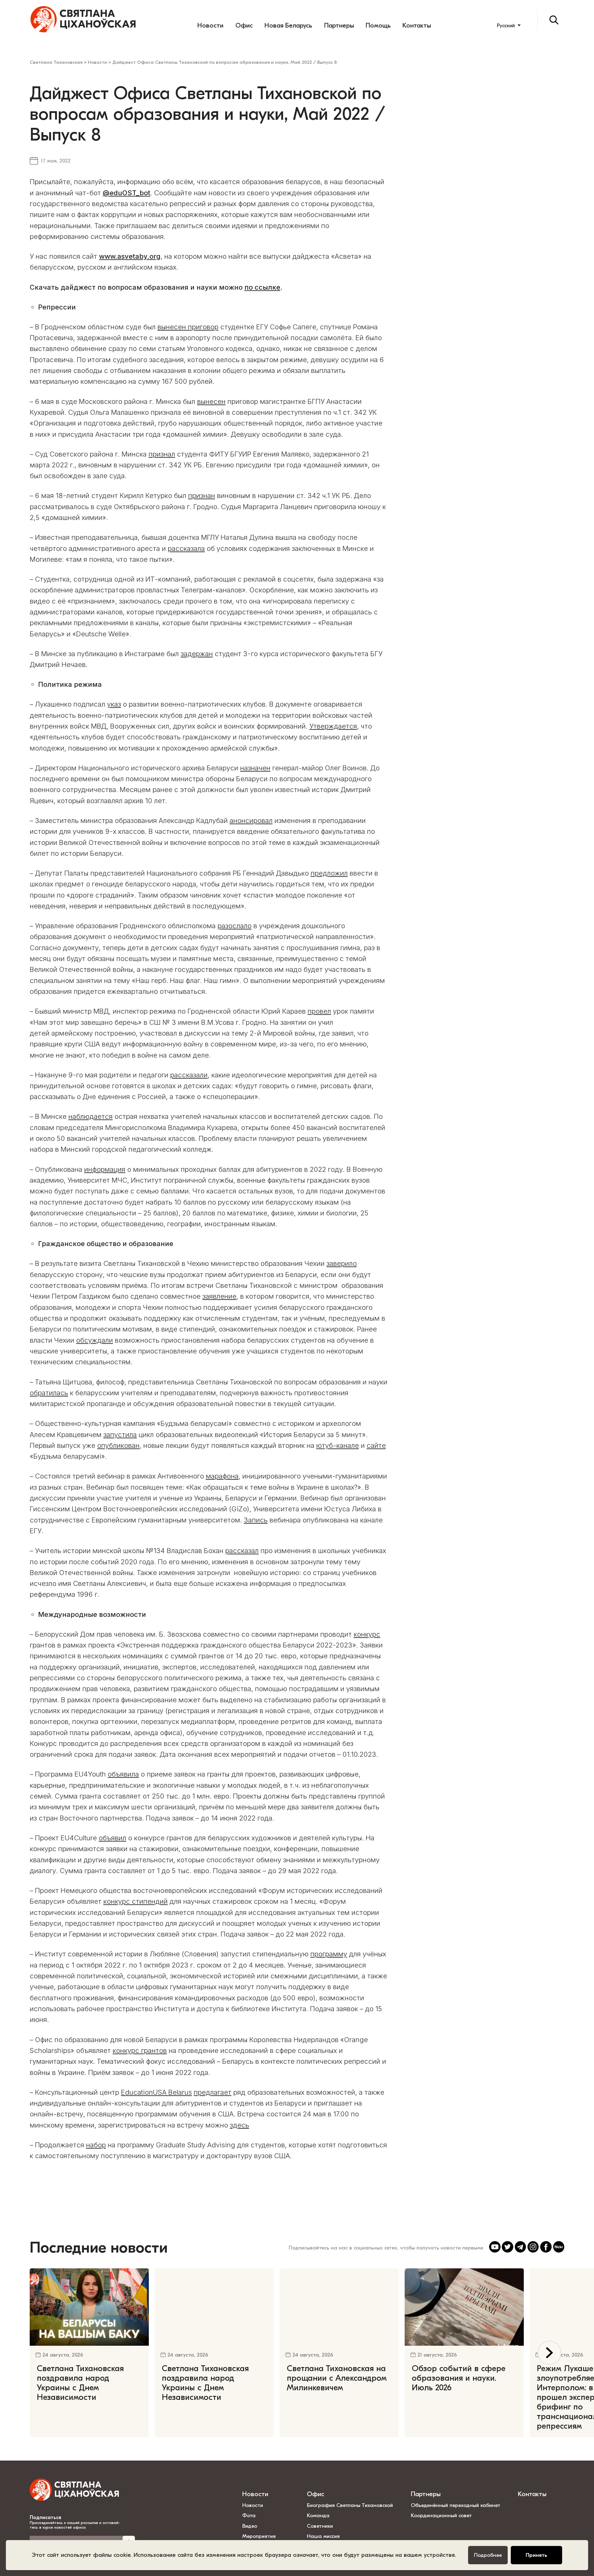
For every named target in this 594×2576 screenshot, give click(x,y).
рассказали (189, 1075)
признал (162, 454)
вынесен (211, 401)
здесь (239, 2125)
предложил (329, 873)
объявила (123, 1774)
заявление (219, 1296)
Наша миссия (323, 2536)
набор (96, 2145)
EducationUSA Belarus (156, 2092)
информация (105, 1169)
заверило (342, 1263)
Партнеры (339, 25)
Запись (256, 1520)
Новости (210, 25)
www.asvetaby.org (130, 256)
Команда (318, 2515)
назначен (255, 768)
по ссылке (262, 287)
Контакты (417, 25)
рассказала (186, 548)
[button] (550, 2353)
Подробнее (488, 2555)
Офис (244, 25)
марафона (222, 1476)
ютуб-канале (338, 1445)
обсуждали (95, 1340)
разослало (235, 926)
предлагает (213, 2092)
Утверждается (333, 726)
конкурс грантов (140, 2050)
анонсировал (251, 820)
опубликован (118, 1445)
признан (202, 496)
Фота (249, 2515)
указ (114, 704)
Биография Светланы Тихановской (350, 2505)
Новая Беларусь (288, 25)
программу (329, 1954)
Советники (320, 2526)
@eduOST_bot (127, 193)
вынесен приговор (188, 327)
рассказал (242, 1551)
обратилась (49, 1393)
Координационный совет (441, 2515)
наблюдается (90, 1116)
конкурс (367, 1634)
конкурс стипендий (136, 1901)
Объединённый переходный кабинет (456, 2505)
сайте (376, 1445)
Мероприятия (259, 2536)
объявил (112, 1838)
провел (319, 1011)
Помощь (378, 25)
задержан (197, 654)
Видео (250, 2526)
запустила (120, 1435)
